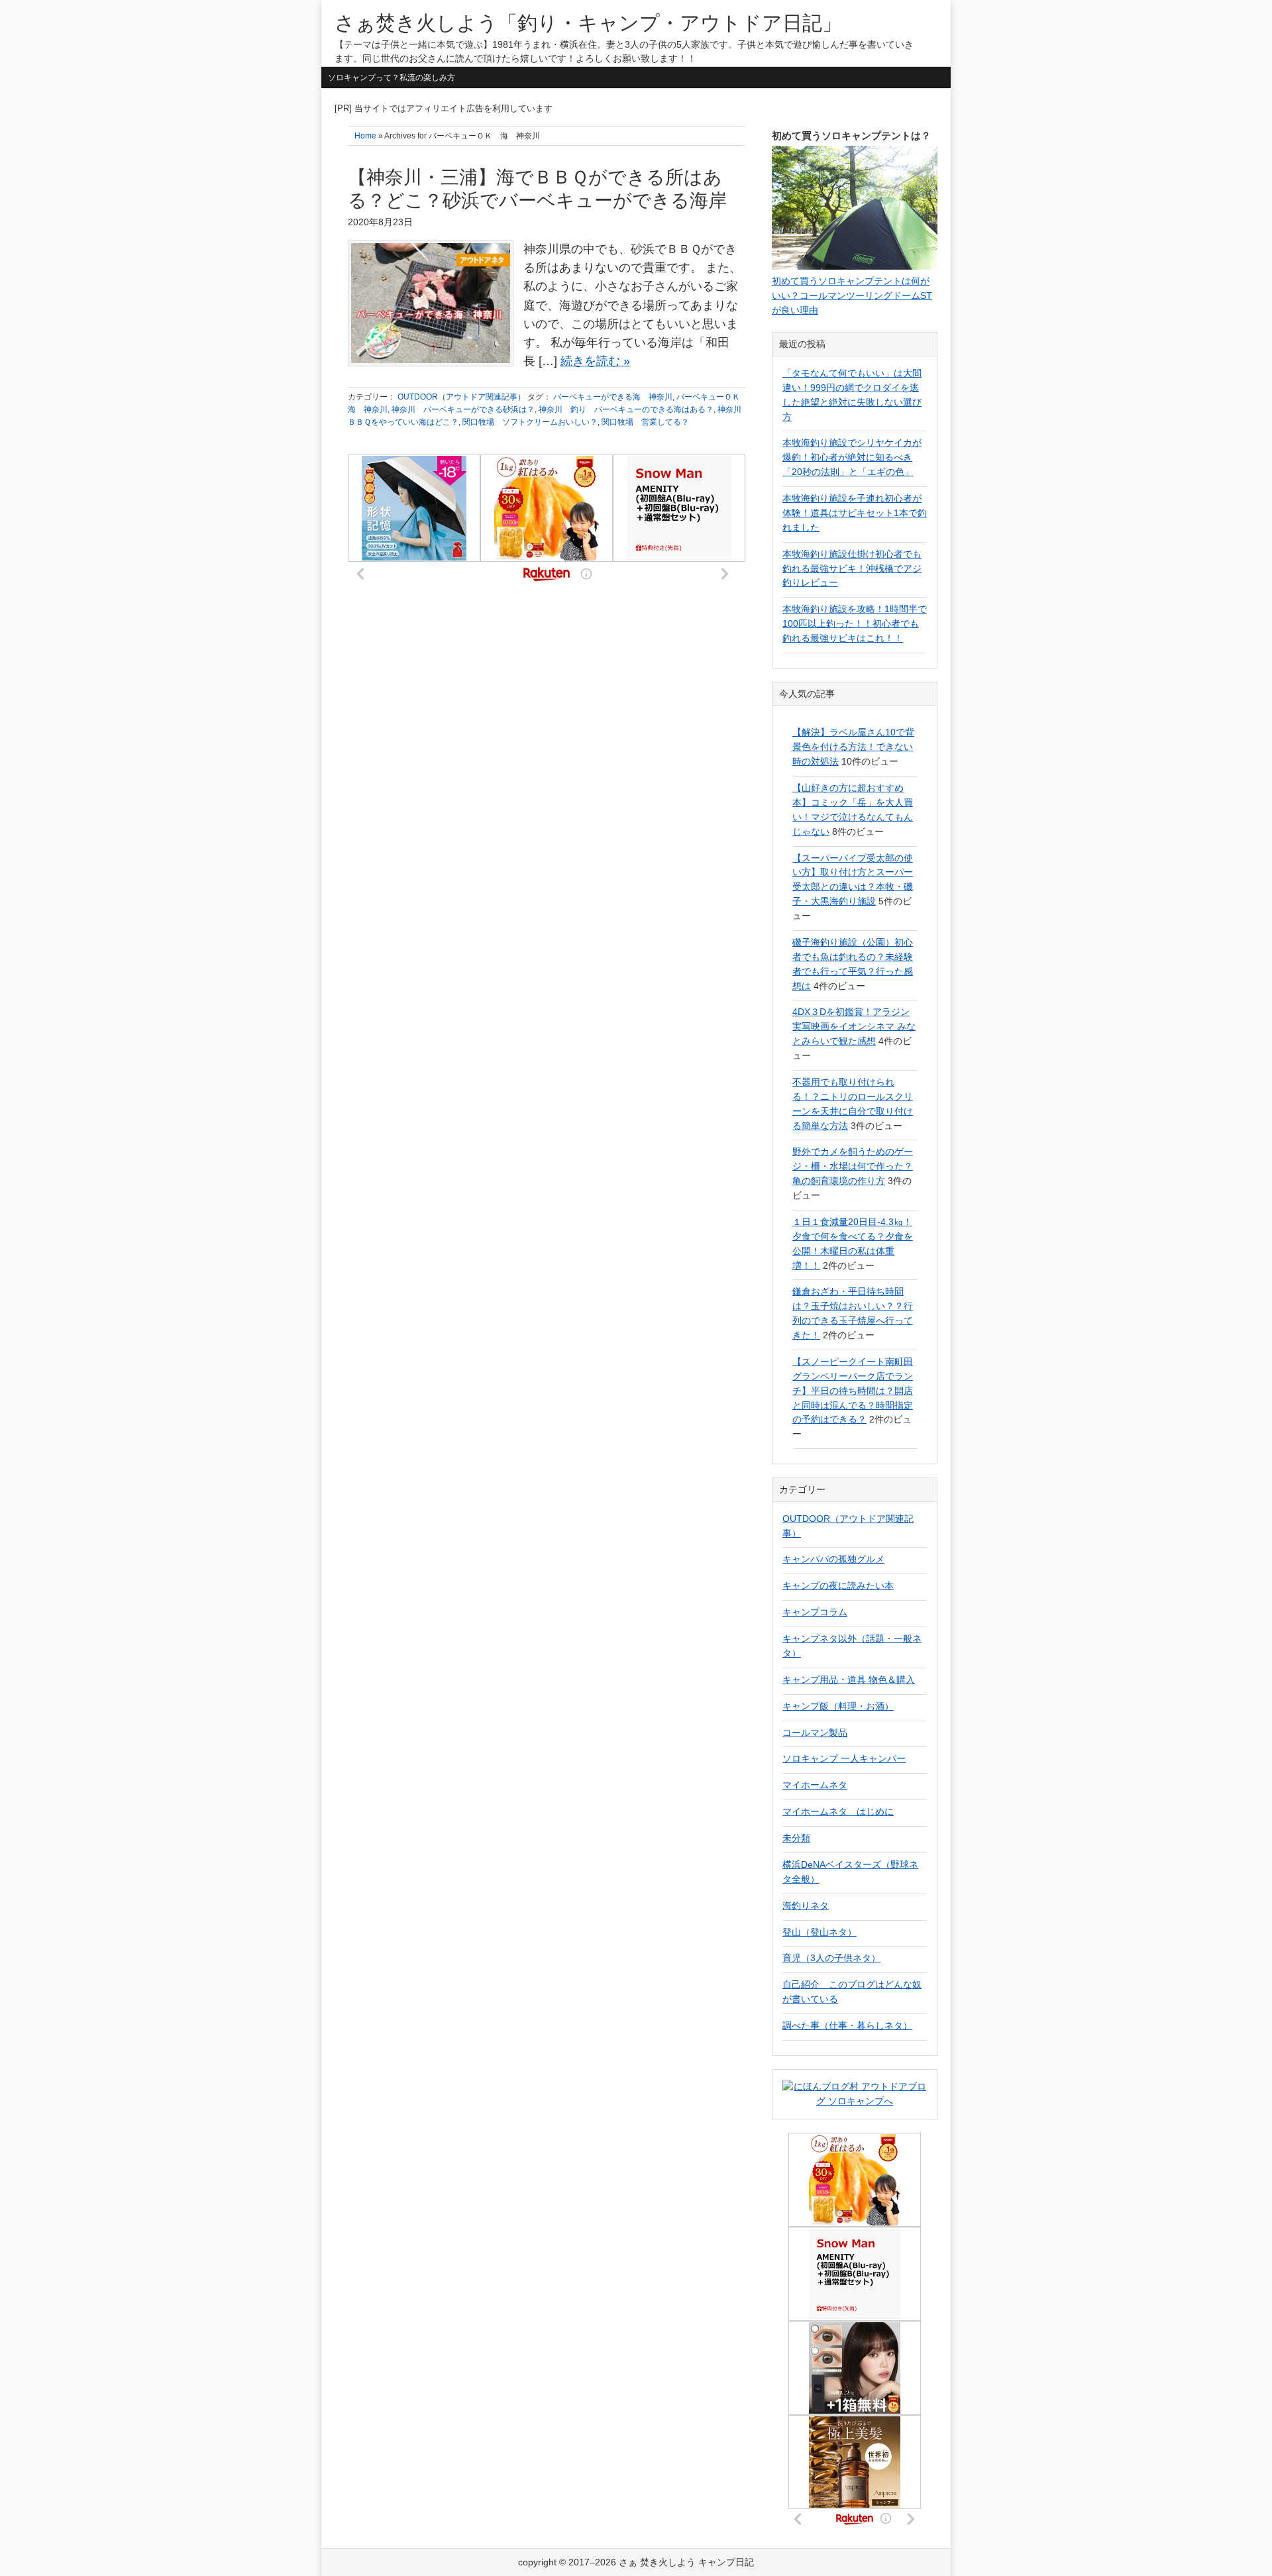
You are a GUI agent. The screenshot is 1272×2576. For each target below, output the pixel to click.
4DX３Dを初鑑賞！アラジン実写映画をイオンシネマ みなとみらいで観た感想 (854, 1026)
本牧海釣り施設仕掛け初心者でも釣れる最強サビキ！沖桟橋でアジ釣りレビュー (852, 568)
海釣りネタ (806, 1905)
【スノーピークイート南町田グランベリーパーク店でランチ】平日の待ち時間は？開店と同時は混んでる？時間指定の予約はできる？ (853, 1391)
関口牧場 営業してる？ (645, 422)
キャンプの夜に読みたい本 (838, 1585)
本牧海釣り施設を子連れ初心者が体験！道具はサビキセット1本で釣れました (855, 513)
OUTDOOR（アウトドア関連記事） (461, 397)
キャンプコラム (815, 1612)
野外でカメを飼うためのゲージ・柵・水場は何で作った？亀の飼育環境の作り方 (853, 1166)
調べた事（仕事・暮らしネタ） (847, 2025)
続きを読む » (595, 361)
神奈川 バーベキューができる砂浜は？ (463, 409)
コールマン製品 (815, 1733)
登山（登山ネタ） (820, 1932)
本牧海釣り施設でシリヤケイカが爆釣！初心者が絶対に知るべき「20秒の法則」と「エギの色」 (852, 457)
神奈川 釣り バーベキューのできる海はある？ (626, 409)
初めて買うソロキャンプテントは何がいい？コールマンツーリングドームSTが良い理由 (852, 295)
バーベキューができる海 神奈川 (613, 397)
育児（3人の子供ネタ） (831, 1958)
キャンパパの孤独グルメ (833, 1559)
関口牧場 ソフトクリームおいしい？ (530, 422)
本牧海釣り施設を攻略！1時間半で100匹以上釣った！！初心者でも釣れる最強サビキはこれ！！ (855, 623)
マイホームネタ (815, 1785)
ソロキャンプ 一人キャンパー (844, 1758)
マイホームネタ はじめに (838, 1811)
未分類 (796, 1838)
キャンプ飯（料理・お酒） (838, 1706)
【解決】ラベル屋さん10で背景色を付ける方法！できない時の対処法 (853, 747)
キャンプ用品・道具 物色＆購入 (849, 1680)
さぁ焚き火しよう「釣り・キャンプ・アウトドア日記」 (588, 23)
